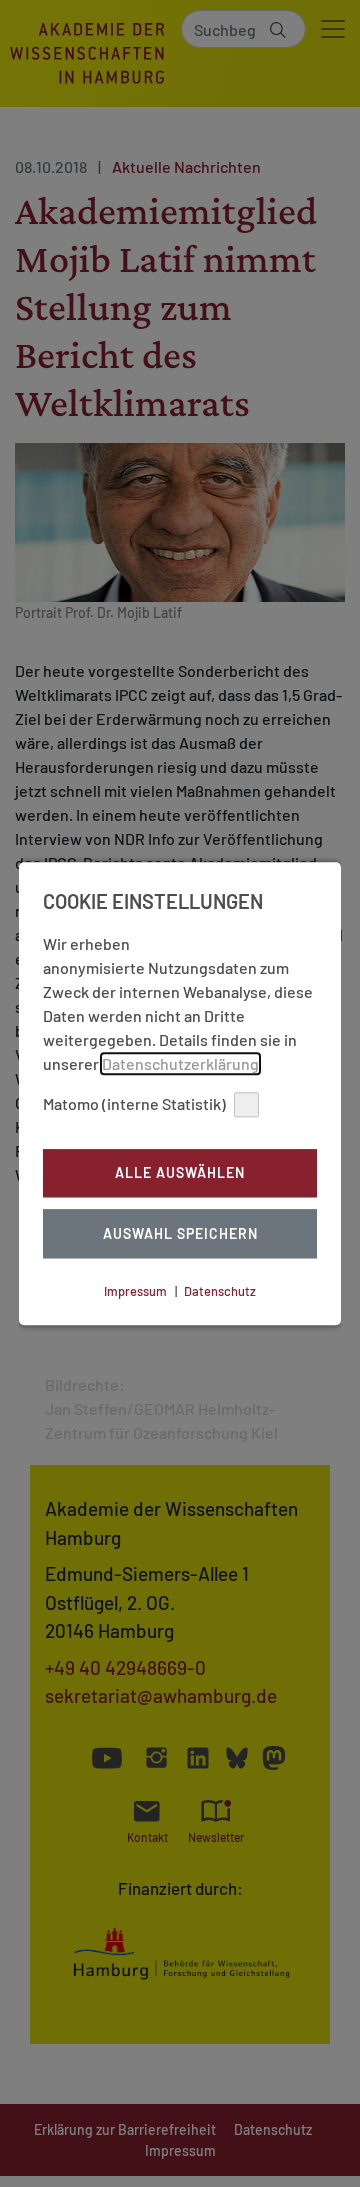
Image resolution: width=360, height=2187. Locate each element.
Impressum (135, 1291)
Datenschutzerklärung (180, 1063)
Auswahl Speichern (180, 1233)
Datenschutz (220, 1291)
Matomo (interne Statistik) (134, 1103)
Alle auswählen (180, 1173)
